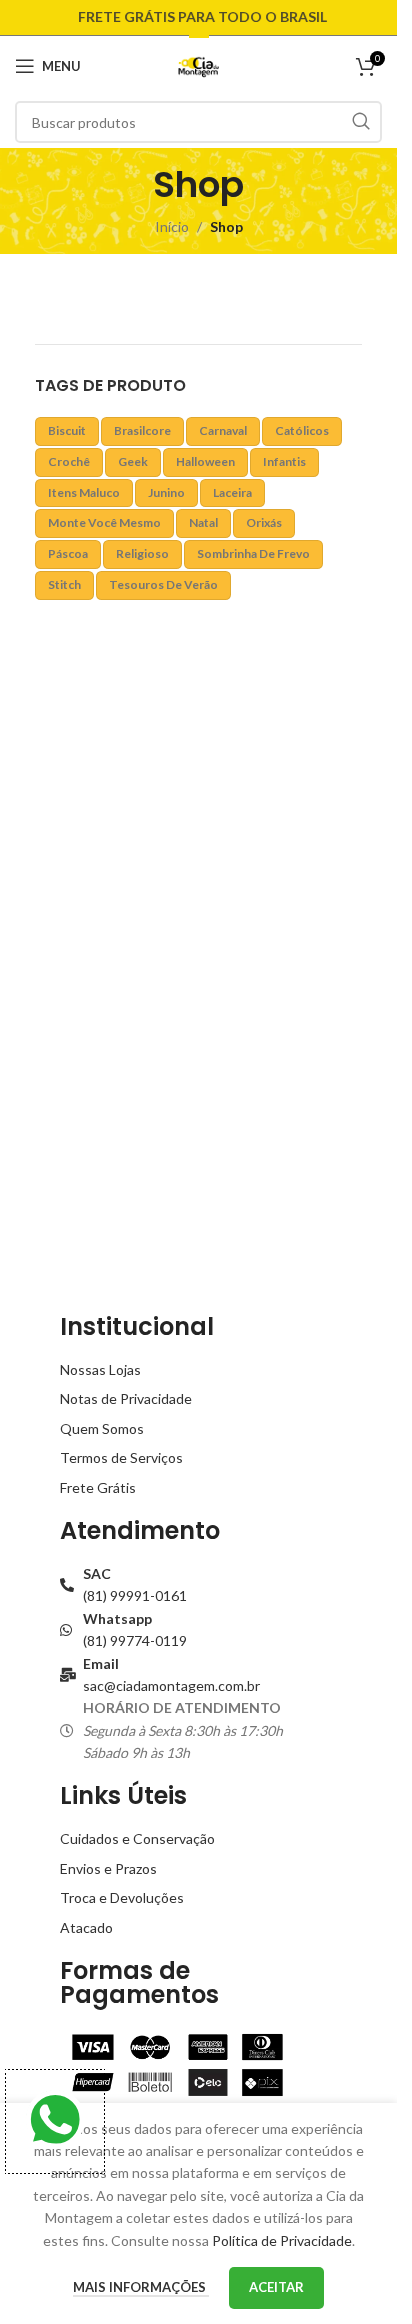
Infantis (284, 461)
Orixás (264, 522)
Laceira (232, 492)
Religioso (142, 553)
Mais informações (141, 2287)
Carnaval (223, 430)
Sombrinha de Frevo (253, 553)
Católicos (302, 430)
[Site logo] (198, 64)
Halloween (205, 461)
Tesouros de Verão (163, 584)
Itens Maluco (84, 492)
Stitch (64, 584)
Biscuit (67, 430)
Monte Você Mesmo (104, 522)
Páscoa (68, 553)
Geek (133, 461)
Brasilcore (142, 430)
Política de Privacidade (282, 2240)
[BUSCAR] (361, 122)
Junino (166, 492)
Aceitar (276, 2287)
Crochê (69, 461)
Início (172, 226)
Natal (203, 522)
